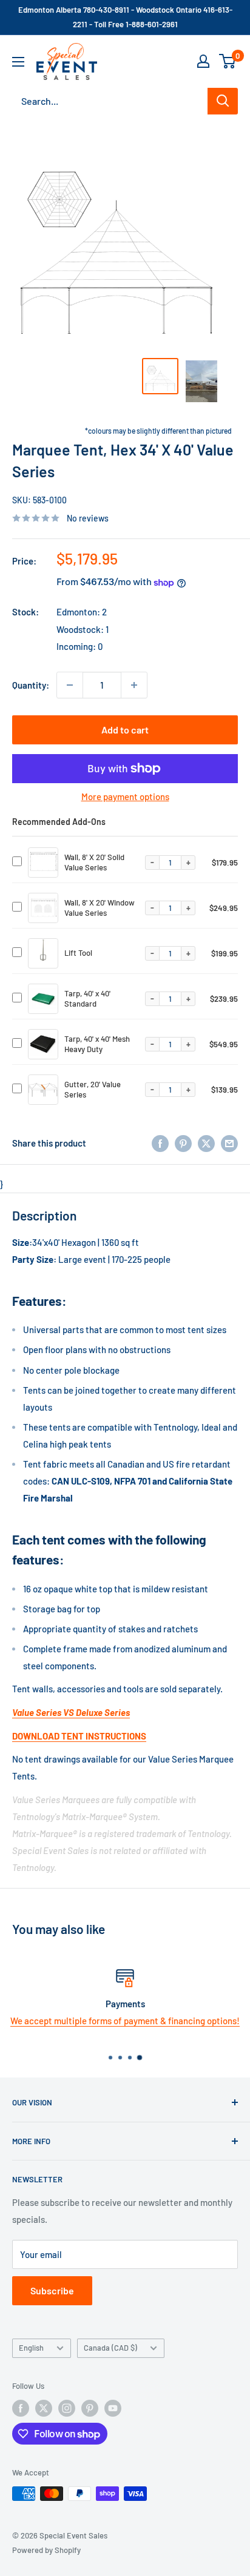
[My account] (203, 61)
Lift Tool (78, 953)
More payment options (125, 796)
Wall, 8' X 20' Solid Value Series (94, 862)
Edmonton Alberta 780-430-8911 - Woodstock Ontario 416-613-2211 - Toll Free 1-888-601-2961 (125, 17)
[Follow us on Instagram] (67, 2408)
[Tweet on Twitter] (206, 1143)
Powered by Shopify (46, 2550)
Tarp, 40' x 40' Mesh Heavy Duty (97, 1044)
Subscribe (52, 2290)
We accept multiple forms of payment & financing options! (125, 2021)
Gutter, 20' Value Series (93, 1089)
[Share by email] (229, 1143)
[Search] (223, 101)
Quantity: (31, 685)
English (31, 2348)
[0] (228, 61)
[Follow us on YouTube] (113, 2408)
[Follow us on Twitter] (44, 2408)
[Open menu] (18, 62)
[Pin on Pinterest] (183, 1143)
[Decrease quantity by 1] (70, 685)
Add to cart (125, 730)
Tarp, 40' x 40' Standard (87, 998)
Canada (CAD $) (110, 2348)
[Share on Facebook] (160, 1143)
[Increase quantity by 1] (134, 685)
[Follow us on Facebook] (21, 2408)
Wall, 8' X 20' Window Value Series (100, 908)
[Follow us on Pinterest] (90, 2408)
